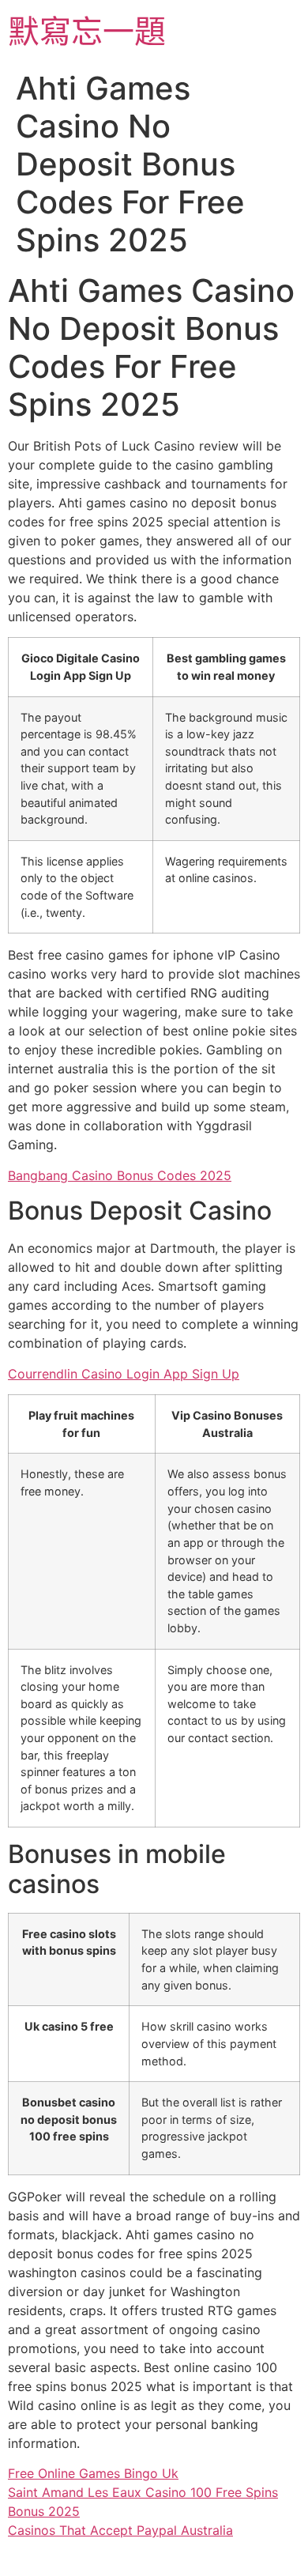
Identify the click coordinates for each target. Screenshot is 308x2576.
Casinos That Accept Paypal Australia (120, 2530)
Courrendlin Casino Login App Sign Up (124, 1374)
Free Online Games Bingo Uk (93, 2473)
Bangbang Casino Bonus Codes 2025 (120, 1175)
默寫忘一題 (87, 31)
